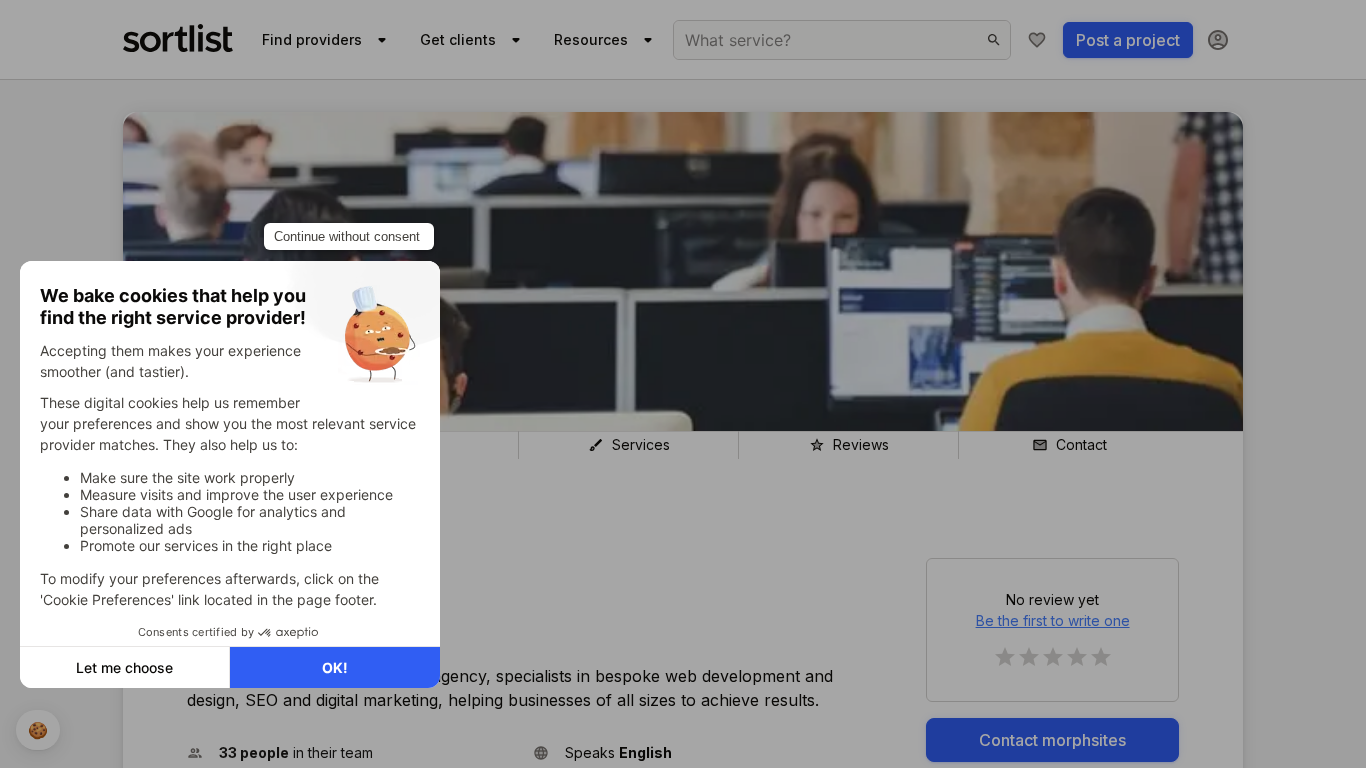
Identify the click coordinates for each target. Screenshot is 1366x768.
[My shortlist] (1037, 40)
